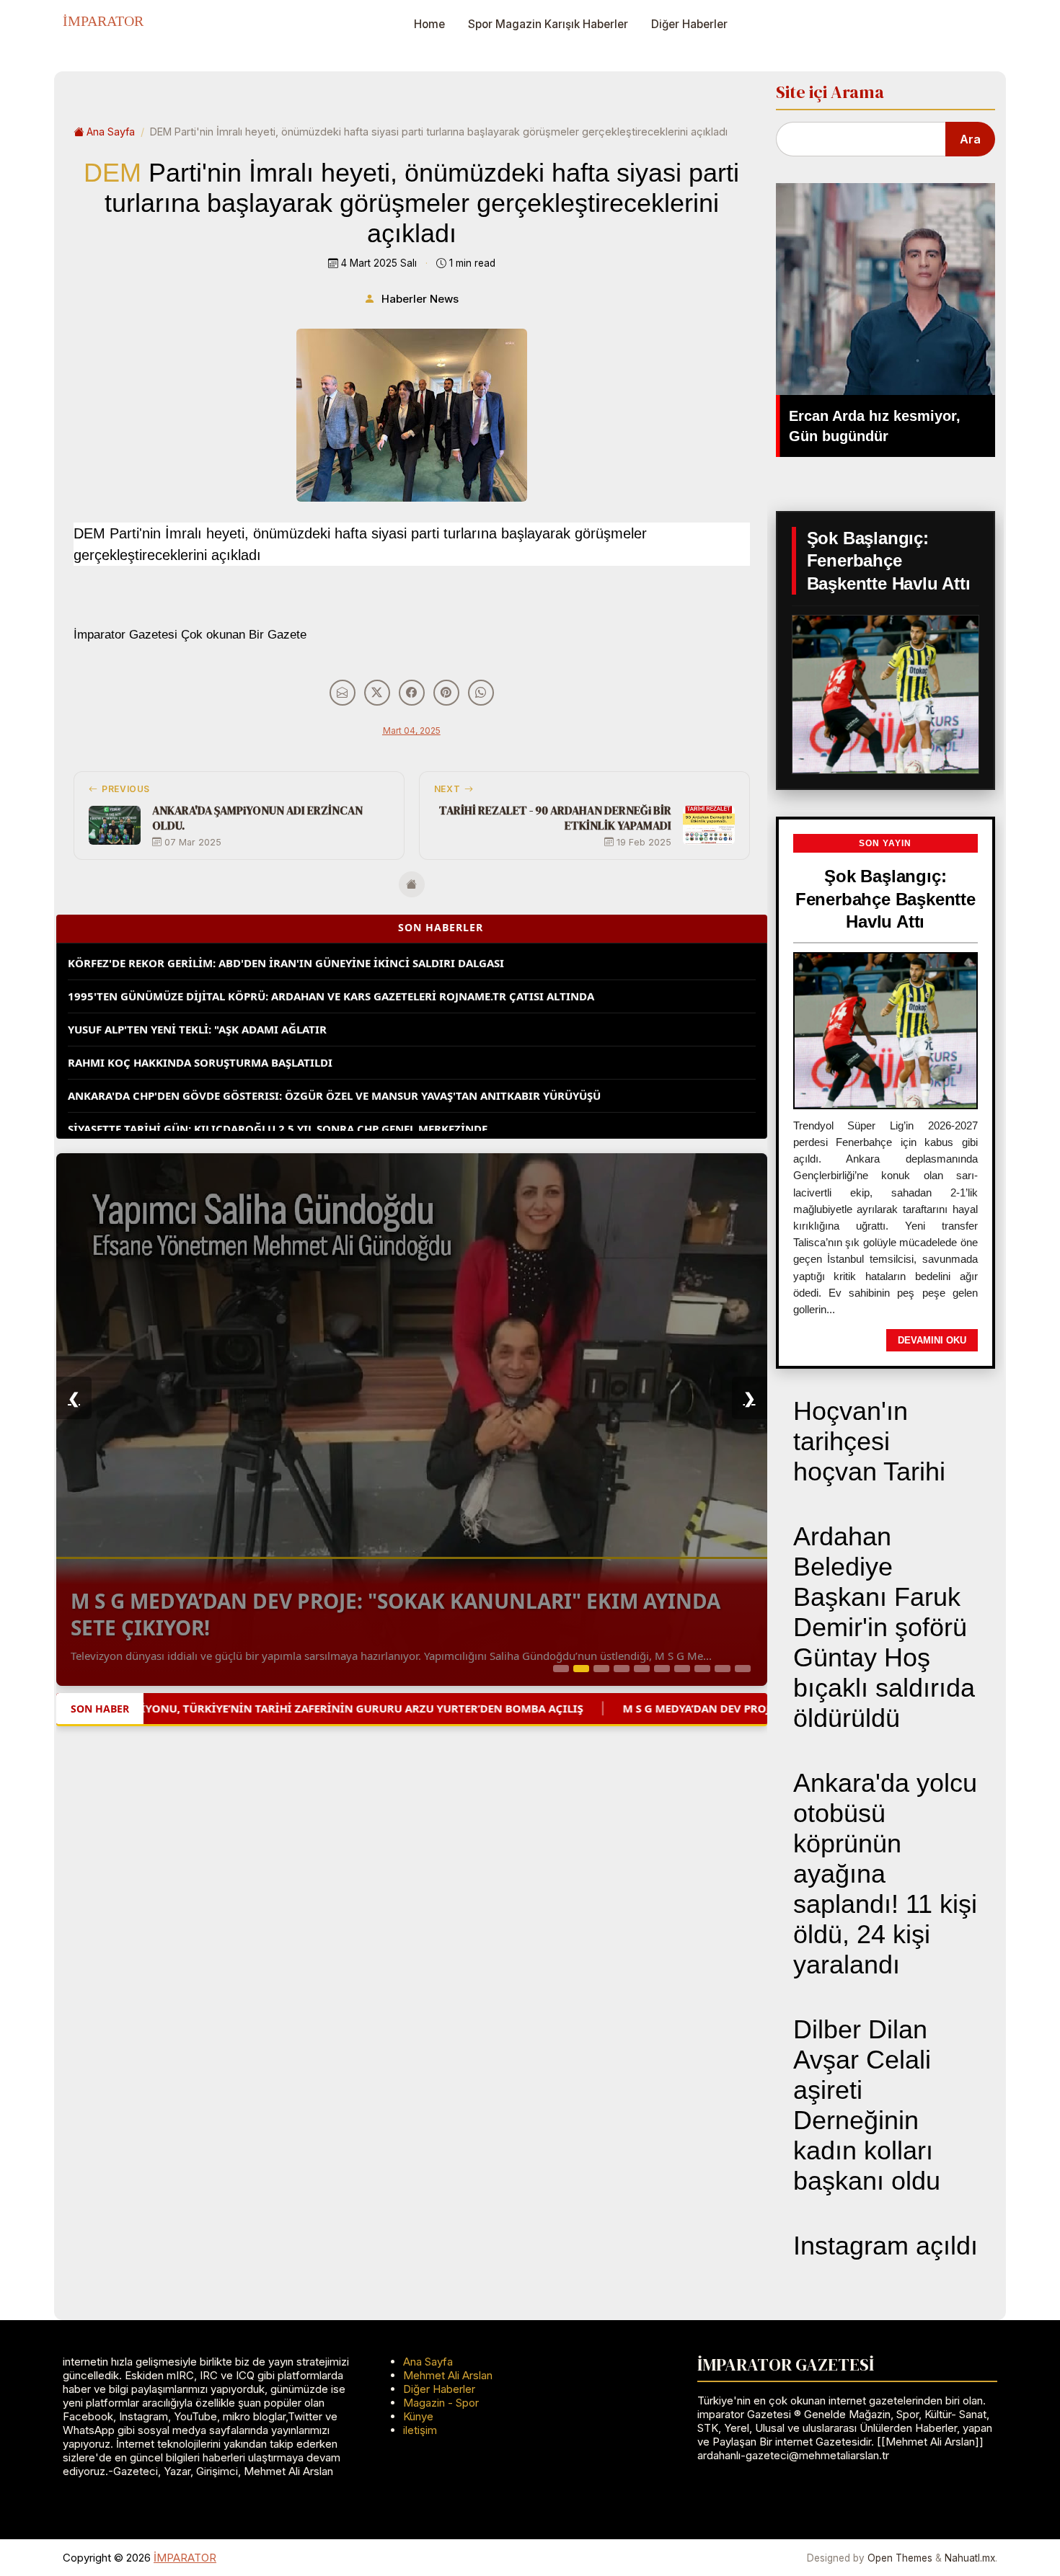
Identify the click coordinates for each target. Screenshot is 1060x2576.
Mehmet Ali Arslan (448, 2375)
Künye (418, 2416)
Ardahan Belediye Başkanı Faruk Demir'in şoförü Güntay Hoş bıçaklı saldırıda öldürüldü (884, 1627)
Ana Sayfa (111, 132)
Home (429, 24)
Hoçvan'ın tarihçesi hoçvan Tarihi (869, 1441)
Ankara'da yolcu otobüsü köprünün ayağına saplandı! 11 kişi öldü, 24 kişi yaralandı (885, 1874)
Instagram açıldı (885, 2246)
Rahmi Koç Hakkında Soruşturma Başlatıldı (200, 1030)
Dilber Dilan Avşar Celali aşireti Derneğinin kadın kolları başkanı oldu (867, 2105)
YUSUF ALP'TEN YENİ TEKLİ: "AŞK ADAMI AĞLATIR (197, 997)
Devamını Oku (932, 1340)
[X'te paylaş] (377, 693)
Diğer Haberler (689, 24)
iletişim (420, 2430)
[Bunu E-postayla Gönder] (343, 693)
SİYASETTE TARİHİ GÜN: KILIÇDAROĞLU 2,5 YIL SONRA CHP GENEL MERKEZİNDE (278, 1096)
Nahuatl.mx (970, 2558)
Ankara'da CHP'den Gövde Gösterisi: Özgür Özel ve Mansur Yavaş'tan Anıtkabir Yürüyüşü (334, 1063)
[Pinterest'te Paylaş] (446, 693)
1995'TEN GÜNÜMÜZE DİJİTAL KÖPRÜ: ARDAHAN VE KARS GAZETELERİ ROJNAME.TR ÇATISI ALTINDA (331, 964)
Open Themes (900, 2558)
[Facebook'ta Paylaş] (412, 693)
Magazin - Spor (441, 2403)
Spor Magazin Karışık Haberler (548, 24)
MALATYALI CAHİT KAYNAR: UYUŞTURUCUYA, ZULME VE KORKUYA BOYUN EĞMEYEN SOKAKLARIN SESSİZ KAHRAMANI (377, 1129)
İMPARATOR (103, 21)
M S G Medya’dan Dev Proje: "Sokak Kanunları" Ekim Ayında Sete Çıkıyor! (396, 1614)
